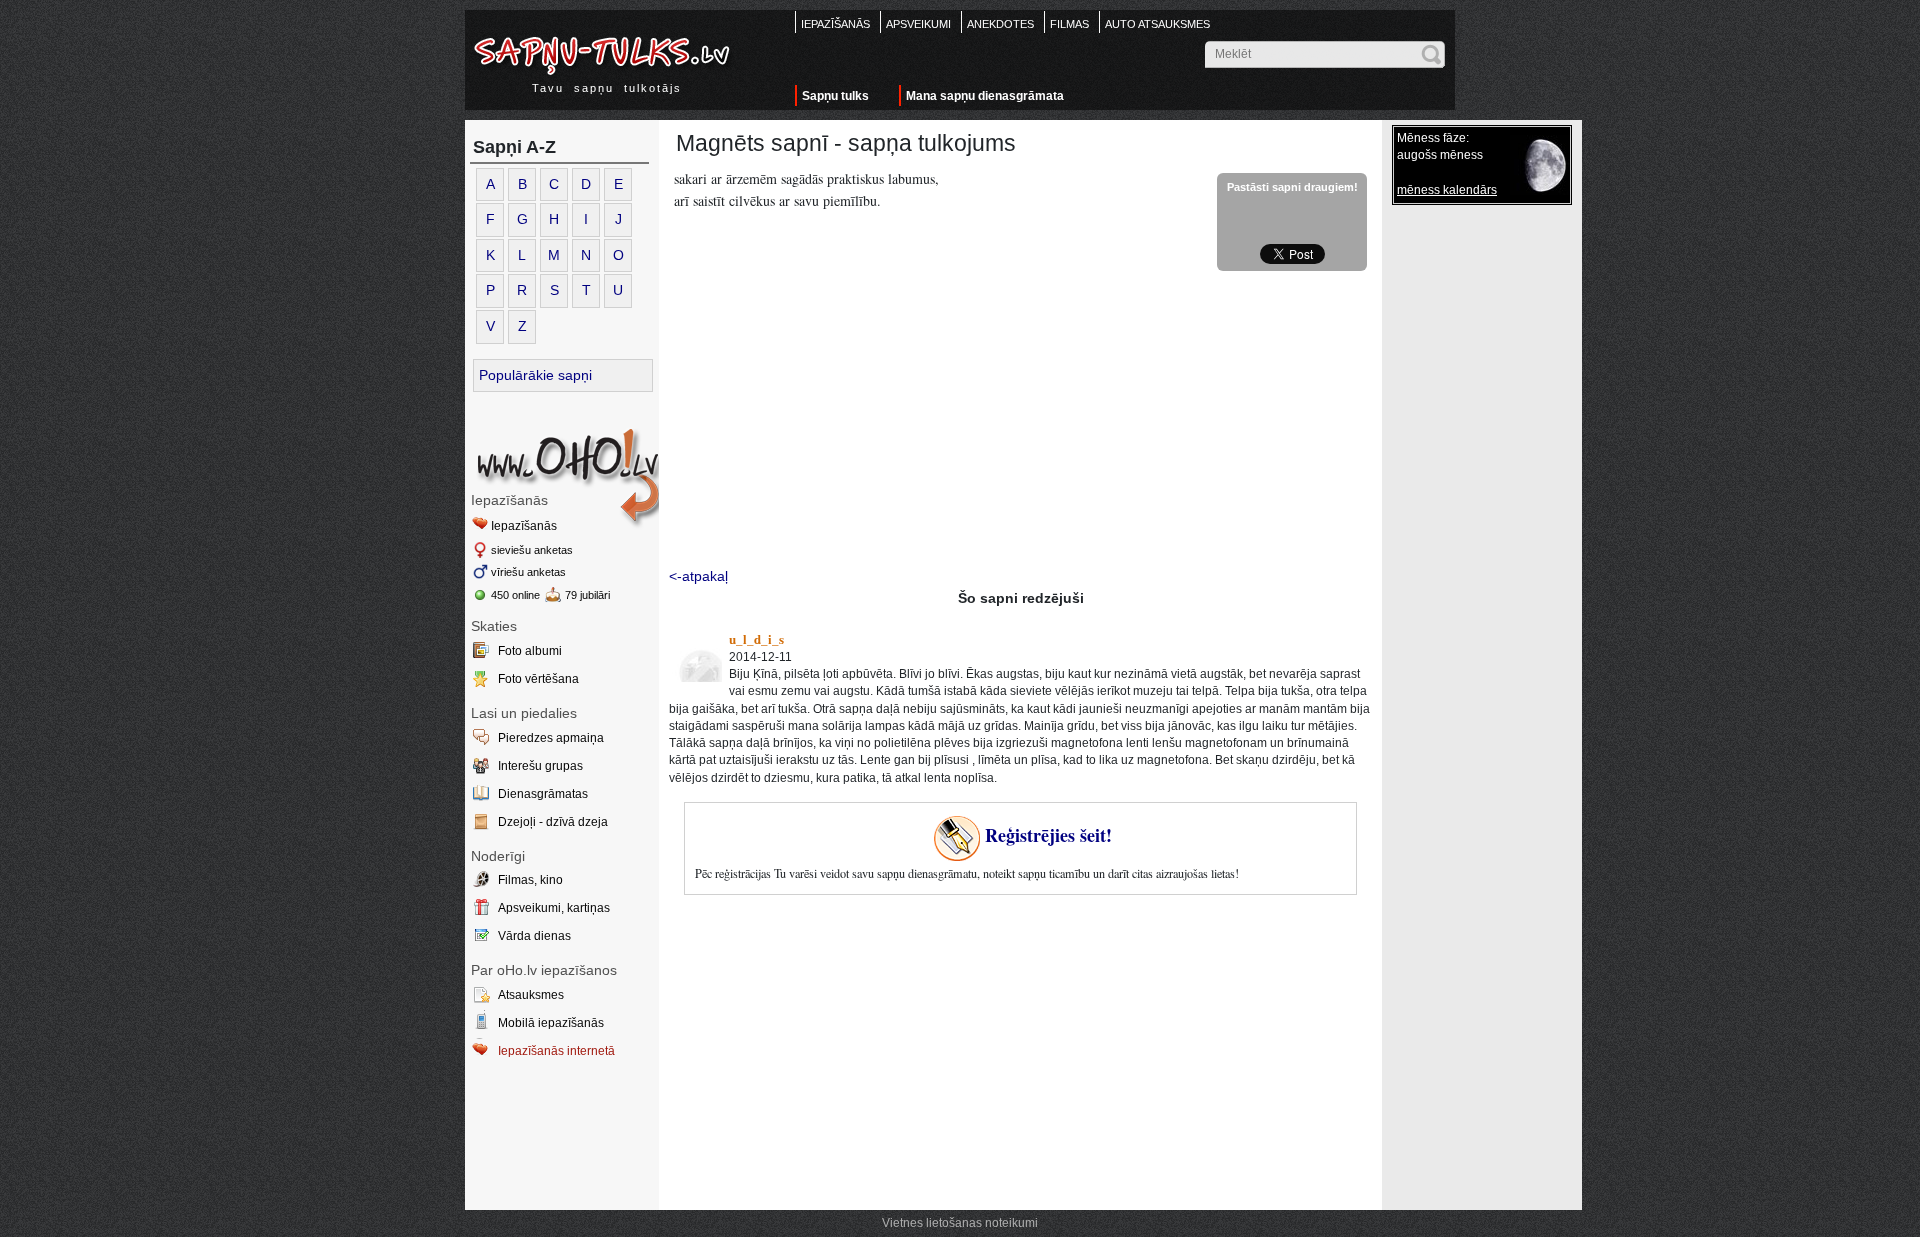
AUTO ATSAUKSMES (1157, 24)
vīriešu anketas (528, 572)
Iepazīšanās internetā (556, 1051)
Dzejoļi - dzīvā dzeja (553, 822)
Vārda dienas (534, 936)
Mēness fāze (1431, 138)
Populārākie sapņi (535, 375)
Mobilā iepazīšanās (551, 1023)
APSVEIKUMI (918, 24)
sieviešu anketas (532, 550)
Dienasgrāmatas (543, 794)
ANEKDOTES (1000, 24)
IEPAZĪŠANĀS (835, 24)
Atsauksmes (531, 995)
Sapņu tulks (835, 96)
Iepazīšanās (524, 526)
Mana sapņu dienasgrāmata (985, 96)
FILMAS (1069, 24)
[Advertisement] (1020, 421)
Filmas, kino (530, 880)
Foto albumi (530, 651)
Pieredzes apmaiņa (551, 738)
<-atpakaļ (698, 576)
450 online (515, 595)
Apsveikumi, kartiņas (554, 908)
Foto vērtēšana (538, 679)
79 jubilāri (587, 595)
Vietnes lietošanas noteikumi (960, 1223)
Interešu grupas (540, 766)
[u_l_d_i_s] (697, 657)
